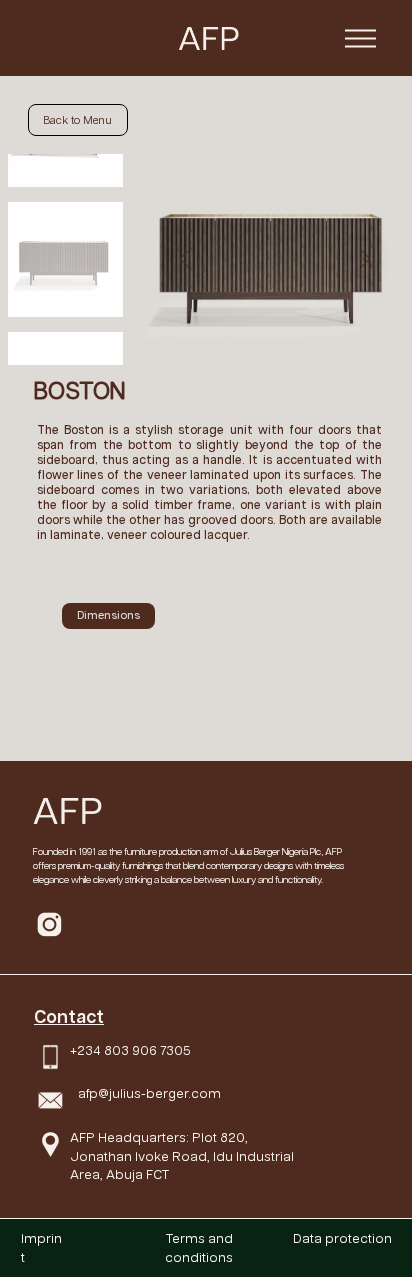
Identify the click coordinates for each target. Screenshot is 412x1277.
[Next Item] (365, 259)
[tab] (108, 615)
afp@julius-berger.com (149, 1094)
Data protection (342, 1239)
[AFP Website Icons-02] (49, 924)
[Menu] (360, 38)
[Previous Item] (184, 259)
